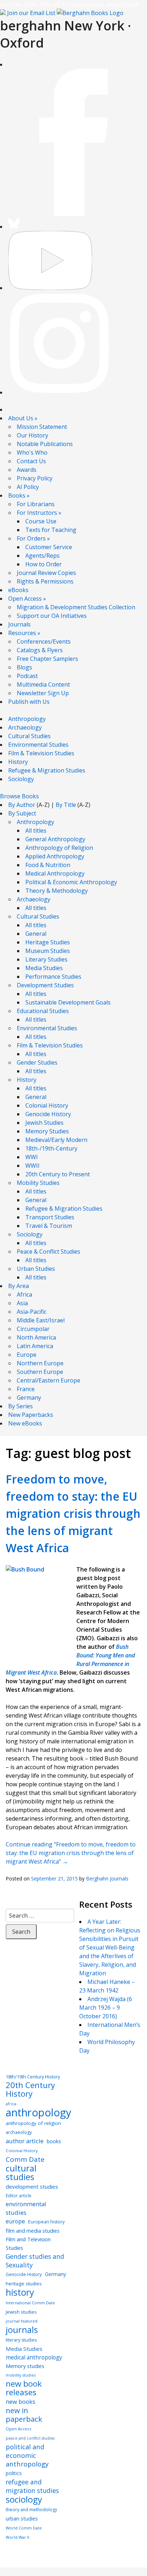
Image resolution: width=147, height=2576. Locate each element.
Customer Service (49, 547)
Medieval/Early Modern (56, 1140)
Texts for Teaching (51, 530)
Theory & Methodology (57, 891)
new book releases (24, 2388)
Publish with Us (29, 702)
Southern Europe (40, 1372)
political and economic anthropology (27, 2455)
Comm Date (25, 2159)
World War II (17, 2537)
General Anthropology (55, 839)
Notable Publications (45, 444)
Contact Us (31, 461)
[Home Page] (90, 13)
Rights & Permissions (45, 581)
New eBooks (25, 1423)
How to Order (44, 564)
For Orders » (33, 538)
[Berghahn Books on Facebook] (73, 214)
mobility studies (21, 2375)
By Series (21, 1406)
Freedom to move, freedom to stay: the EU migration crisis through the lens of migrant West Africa (73, 1513)
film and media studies (33, 2231)
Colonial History (47, 1105)
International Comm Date (30, 2303)
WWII (32, 1166)
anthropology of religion (33, 2123)
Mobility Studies (38, 1183)
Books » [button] (19, 495)
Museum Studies (48, 951)
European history (46, 2222)
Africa (24, 1294)
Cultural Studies (29, 736)
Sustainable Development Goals (68, 1002)
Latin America (35, 1346)
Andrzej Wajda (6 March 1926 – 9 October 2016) (106, 2008)
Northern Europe (40, 1363)
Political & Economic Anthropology (71, 882)
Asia (22, 1303)
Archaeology (25, 727)
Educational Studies (43, 1011)
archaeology (19, 2132)
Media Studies (44, 968)
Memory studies (25, 2366)
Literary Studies (46, 959)
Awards (27, 470)
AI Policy (28, 487)
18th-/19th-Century (51, 1148)
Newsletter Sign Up (43, 693)
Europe (27, 1355)
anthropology (39, 2112)
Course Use (41, 521)
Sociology (21, 779)
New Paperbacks (31, 1415)
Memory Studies (47, 1131)
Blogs (24, 667)
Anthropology (27, 719)
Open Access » (27, 599)
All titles (36, 831)
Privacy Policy (35, 478)
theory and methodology (31, 2510)
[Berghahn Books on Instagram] (60, 392)
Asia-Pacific (32, 1312)
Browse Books (19, 796)
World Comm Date (24, 2528)
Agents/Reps (42, 556)
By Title (66, 805)
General (36, 934)
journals (22, 2330)
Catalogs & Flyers (40, 650)
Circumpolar (33, 1329)
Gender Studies (37, 1062)
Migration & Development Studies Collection (76, 607)
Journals (19, 624)
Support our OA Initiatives (52, 616)
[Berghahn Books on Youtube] (50, 288)
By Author (22, 805)
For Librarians (36, 504)
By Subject (22, 813)
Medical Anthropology (55, 873)
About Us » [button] (23, 418)
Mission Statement (42, 427)
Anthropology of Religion (59, 848)
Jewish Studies (44, 1123)
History (18, 762)
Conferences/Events (44, 641)
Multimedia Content (43, 684)
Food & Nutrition (48, 865)
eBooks (18, 590)
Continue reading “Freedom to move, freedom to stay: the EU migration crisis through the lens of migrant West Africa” (71, 1853)
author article (25, 2141)
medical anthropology (34, 2357)
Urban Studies (36, 1269)
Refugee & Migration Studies (47, 770)
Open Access (19, 2429)
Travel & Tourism (49, 1226)
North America (36, 1337)
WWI (32, 1157)
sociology (24, 2499)
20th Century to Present (58, 1174)
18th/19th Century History (33, 2077)
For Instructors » (39, 513)
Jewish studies (21, 2312)
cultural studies (21, 2173)
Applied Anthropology (55, 856)
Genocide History (48, 1114)
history (20, 2292)
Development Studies (45, 985)
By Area (19, 1286)
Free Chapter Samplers (47, 659)
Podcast (27, 676)
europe (15, 2221)
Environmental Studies (38, 745)
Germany (29, 1398)
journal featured (22, 2321)
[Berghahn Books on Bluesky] (14, 227)
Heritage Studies (48, 942)
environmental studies (26, 2208)
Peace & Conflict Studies (49, 1251)
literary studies (21, 2340)
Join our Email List (31, 13)
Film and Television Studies (28, 2243)
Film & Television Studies (41, 753)
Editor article (19, 2195)
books (54, 2141)
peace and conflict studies (30, 2438)
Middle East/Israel (41, 1320)
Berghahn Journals (107, 1878)
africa (11, 2104)
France (26, 1389)
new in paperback (24, 2415)
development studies (32, 2187)
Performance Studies (53, 977)
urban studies (22, 2519)
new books (21, 2402)
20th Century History (30, 2090)
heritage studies (24, 2284)
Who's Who (32, 452)
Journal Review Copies (46, 573)
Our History (32, 435)
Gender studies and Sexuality (35, 2261)
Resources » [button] (24, 633)
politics (14, 2473)
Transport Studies (50, 1217)
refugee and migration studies (32, 2486)
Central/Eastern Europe (49, 1380)
